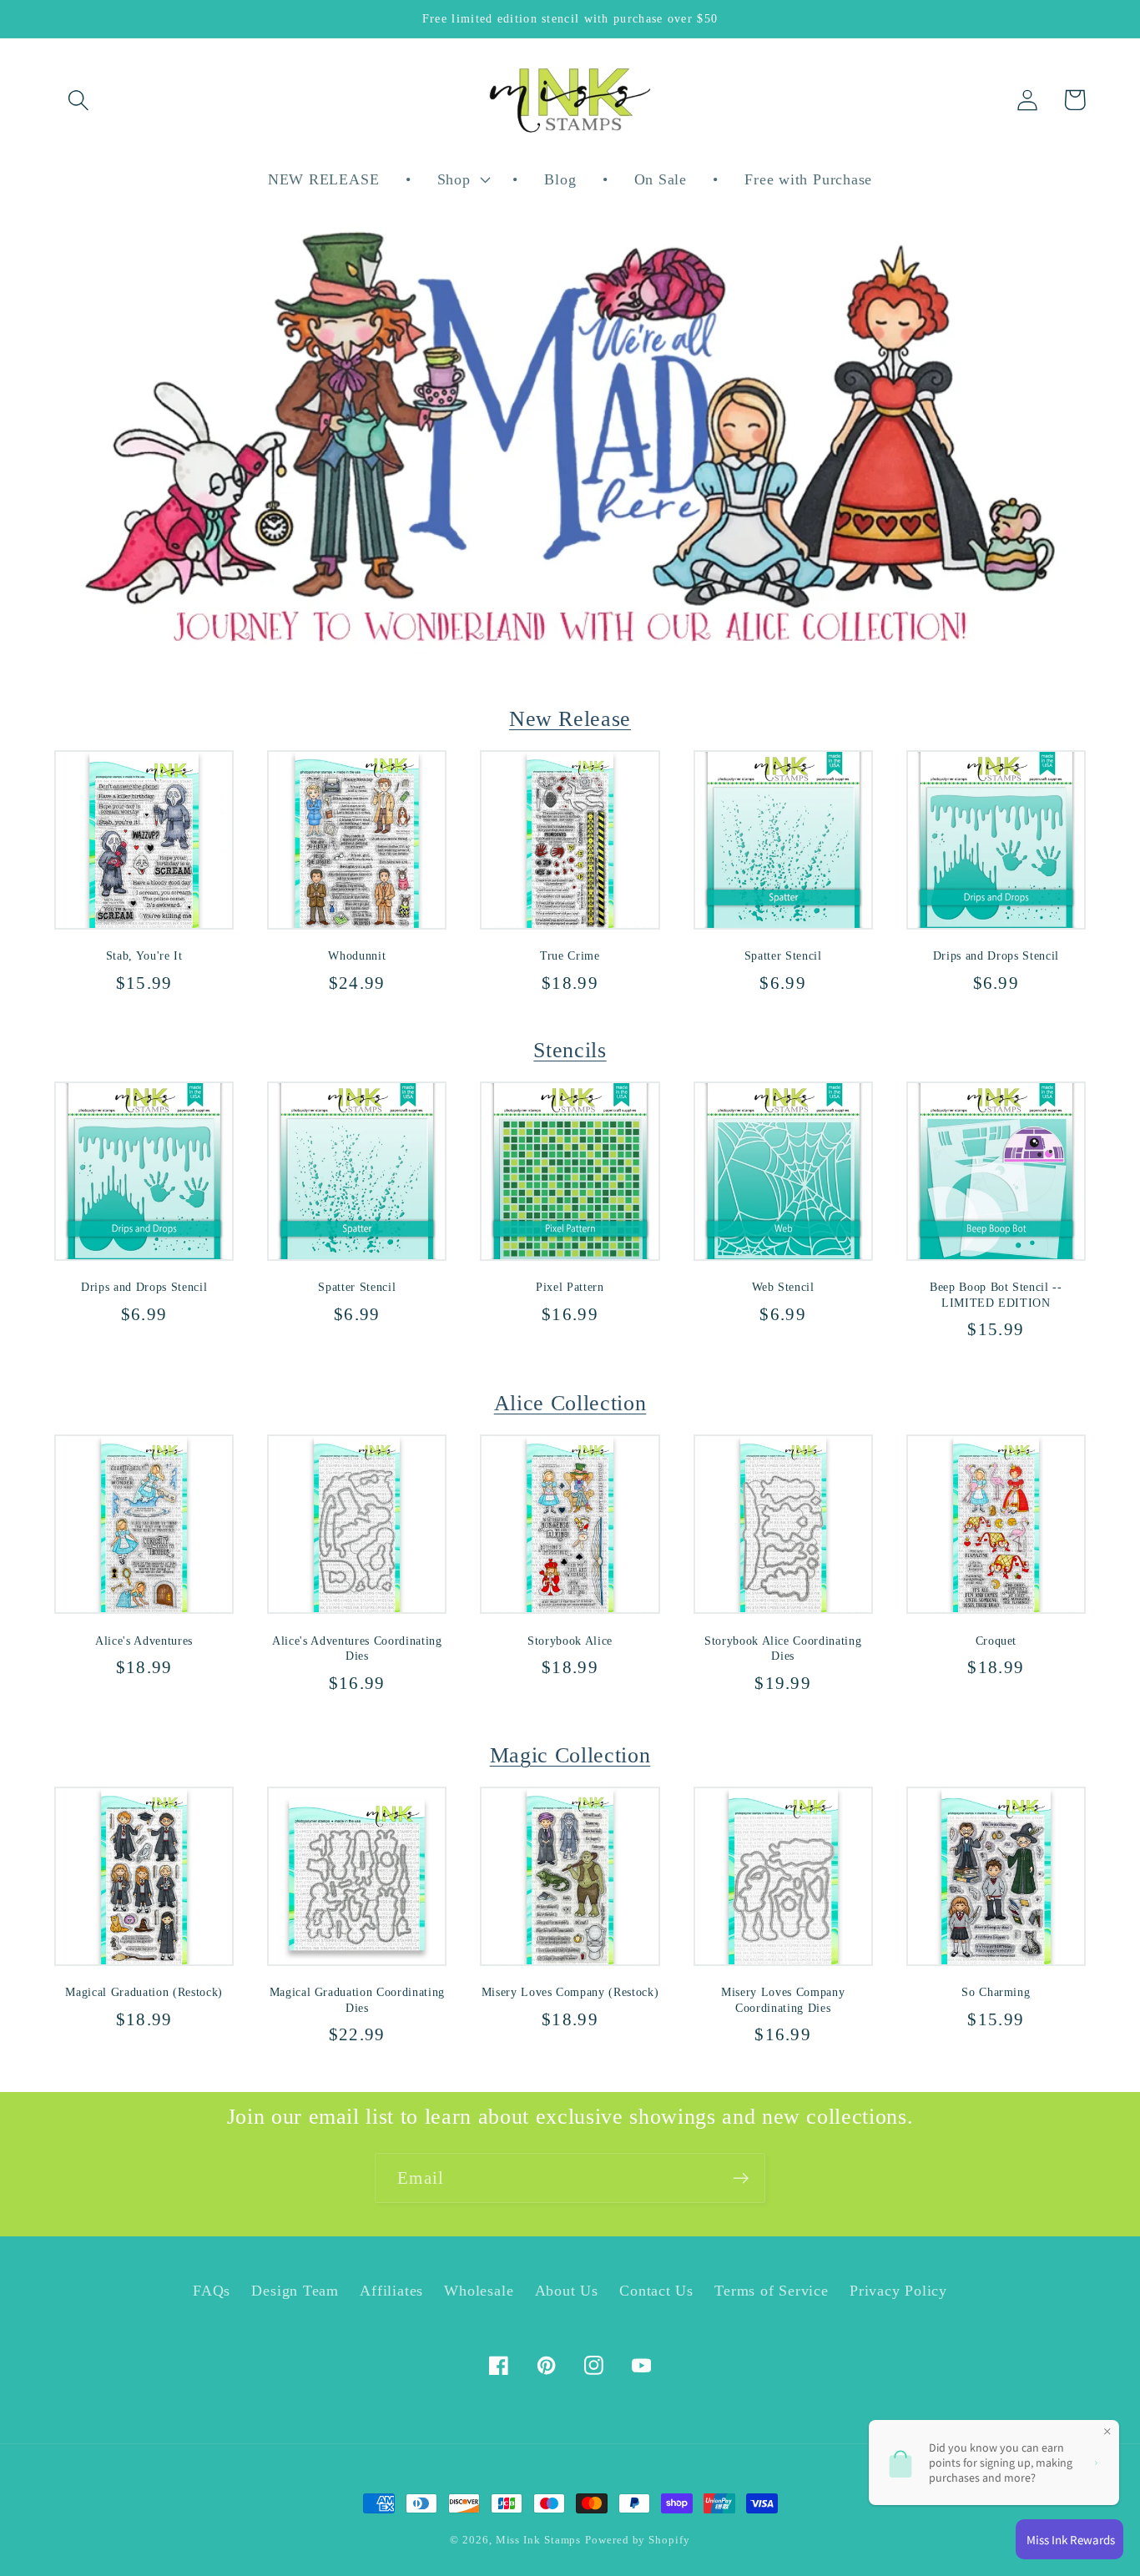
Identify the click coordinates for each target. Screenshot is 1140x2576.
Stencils (570, 1050)
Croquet (996, 1641)
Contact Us (656, 2291)
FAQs (212, 2291)
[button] (78, 100)
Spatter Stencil (783, 955)
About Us (567, 2291)
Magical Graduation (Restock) (144, 1992)
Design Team (295, 2291)
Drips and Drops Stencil (996, 955)
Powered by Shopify (637, 2540)
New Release (570, 718)
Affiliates (391, 2291)
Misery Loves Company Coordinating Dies (783, 2000)
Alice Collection (570, 1403)
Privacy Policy (898, 2291)
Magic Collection (570, 1755)
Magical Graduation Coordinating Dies (357, 2000)
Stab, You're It (144, 955)
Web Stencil (783, 1287)
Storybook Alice (570, 1641)
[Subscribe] (741, 2178)
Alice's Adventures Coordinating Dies (357, 1648)
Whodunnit (357, 955)
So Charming (996, 1992)
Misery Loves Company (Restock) (570, 1992)
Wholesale (479, 2291)
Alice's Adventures (144, 1641)
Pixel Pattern (570, 1287)
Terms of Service (771, 2291)
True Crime (570, 955)
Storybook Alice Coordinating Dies (783, 1648)
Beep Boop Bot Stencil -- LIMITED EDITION (996, 1295)
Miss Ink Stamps (539, 2540)
